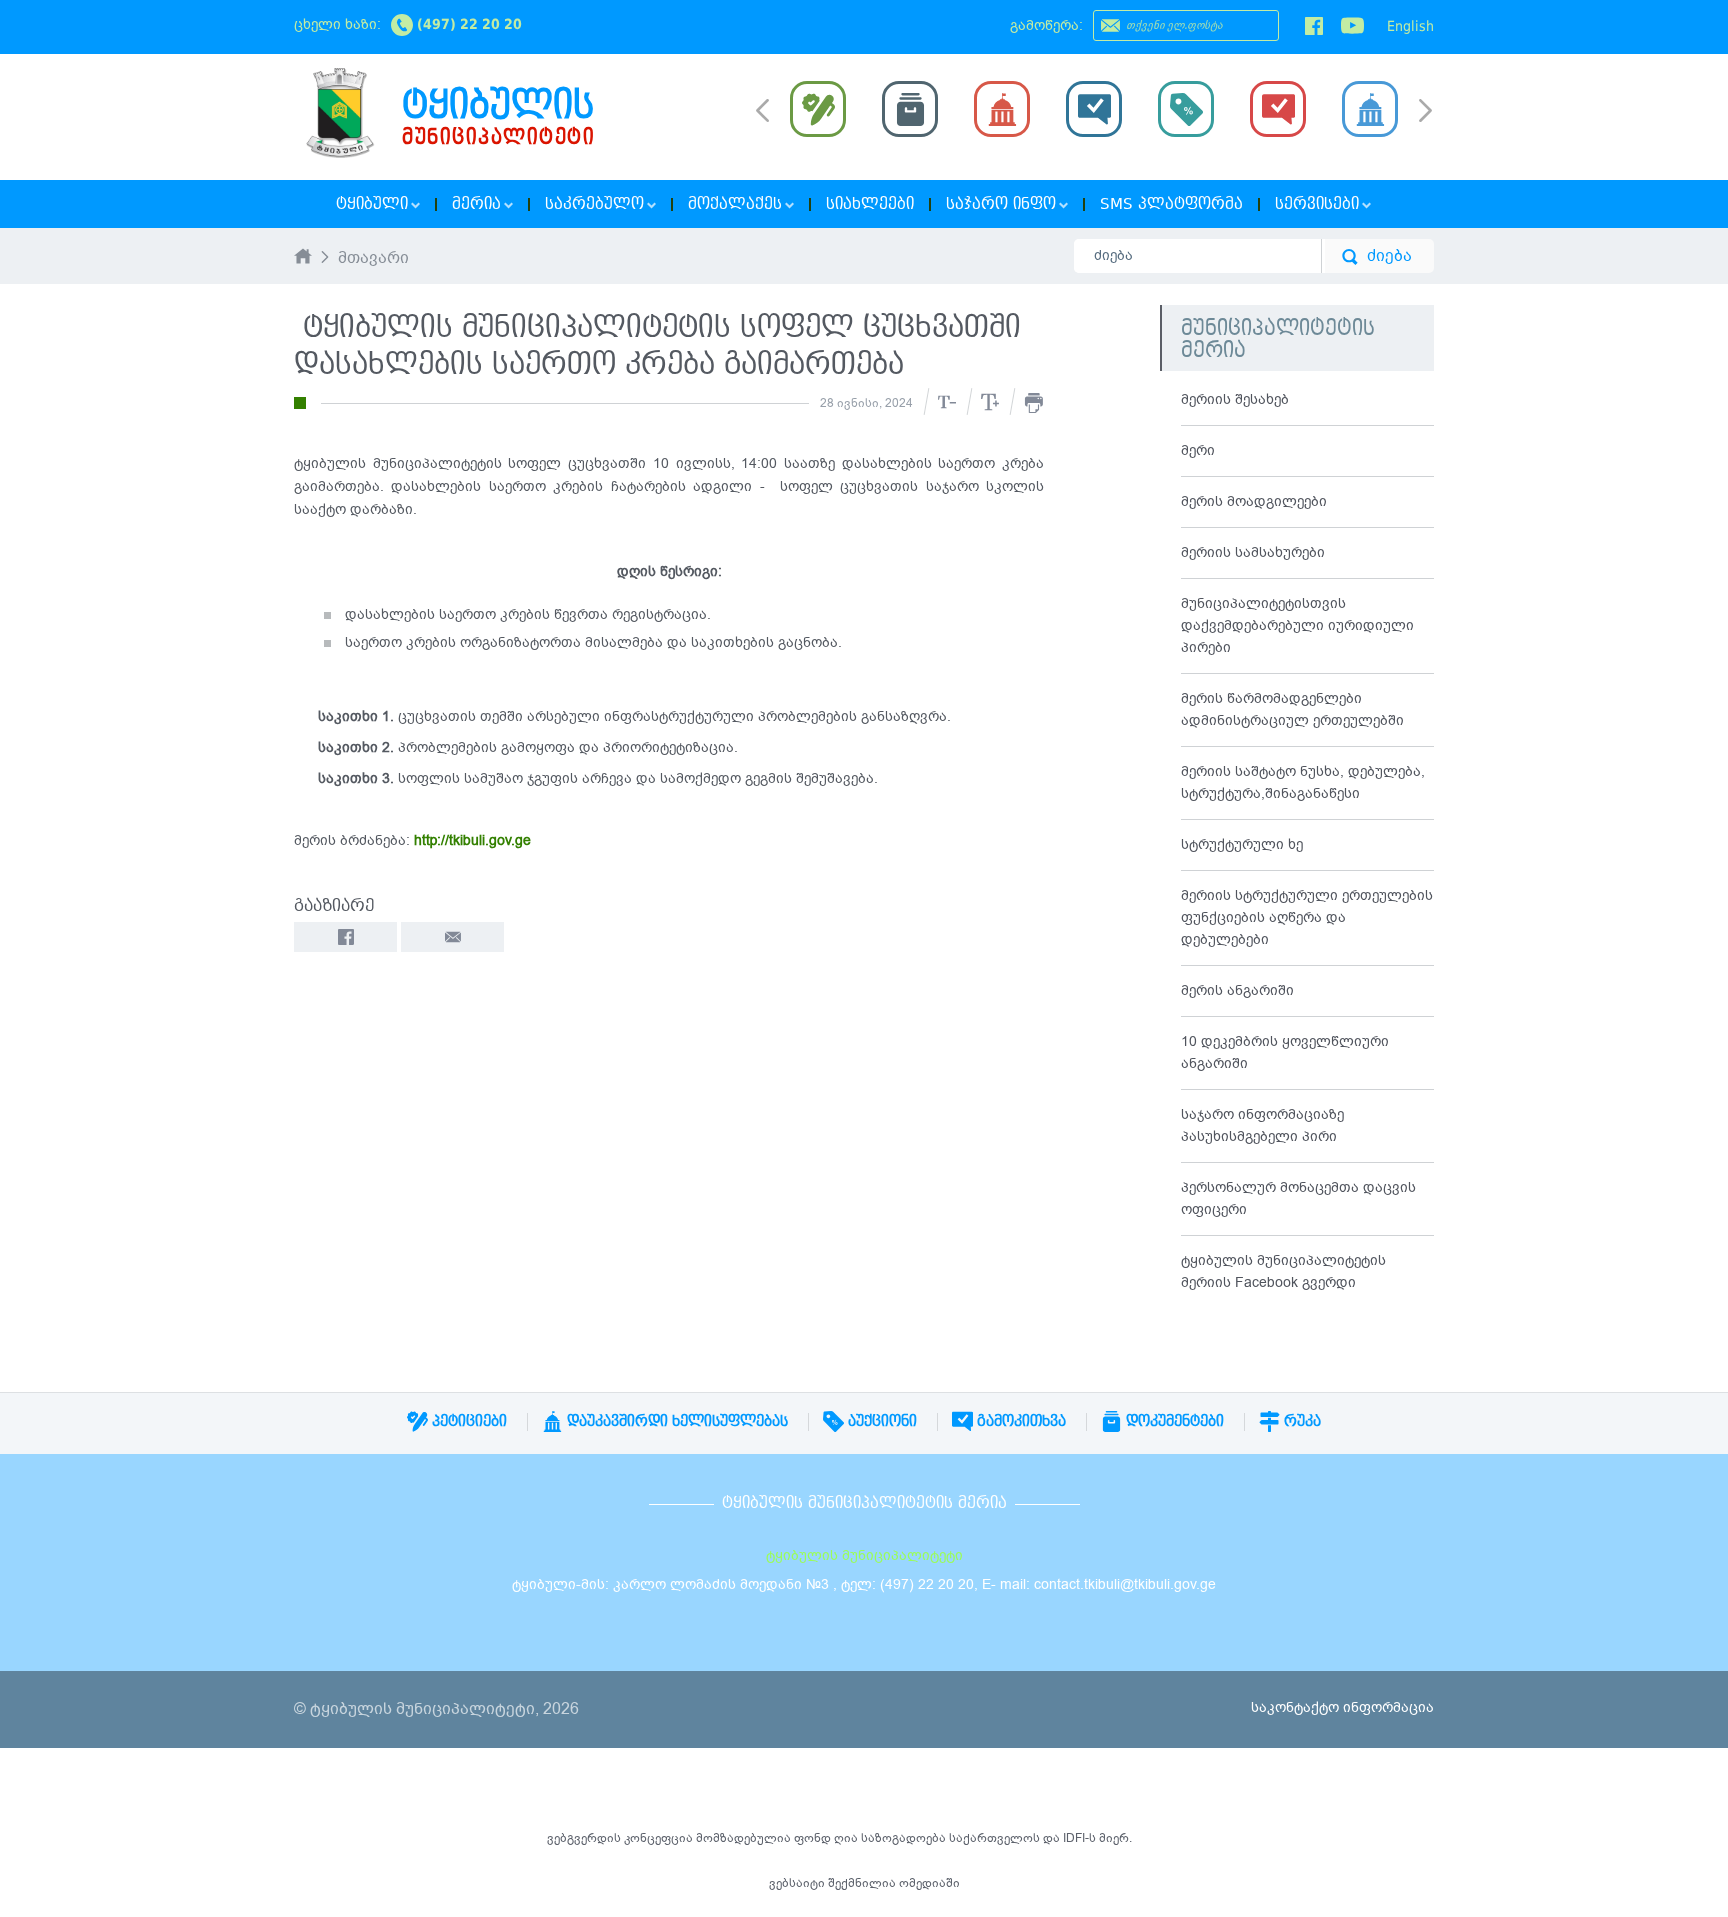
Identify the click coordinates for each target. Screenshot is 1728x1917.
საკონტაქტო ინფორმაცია (1342, 1707)
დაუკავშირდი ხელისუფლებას (675, 1421)
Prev (762, 109)
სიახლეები (870, 204)
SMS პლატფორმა (1171, 204)
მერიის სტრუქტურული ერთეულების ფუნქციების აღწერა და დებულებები (1307, 917)
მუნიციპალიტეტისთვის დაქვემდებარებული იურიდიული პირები (1297, 625)
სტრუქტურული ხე (1242, 844)
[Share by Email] (452, 937)
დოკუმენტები (1173, 1421)
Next (1425, 112)
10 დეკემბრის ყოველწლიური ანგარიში (1285, 1052)
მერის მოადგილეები (1254, 501)
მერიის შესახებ (1235, 399)
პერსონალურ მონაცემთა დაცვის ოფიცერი (1298, 1198)
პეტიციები (467, 1421)
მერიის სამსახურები (1253, 552)
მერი (1198, 450)
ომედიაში (929, 1883)
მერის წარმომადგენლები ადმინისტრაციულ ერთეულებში (1292, 709)
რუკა (1300, 1421)
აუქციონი (880, 1421)
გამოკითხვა (1019, 1421)
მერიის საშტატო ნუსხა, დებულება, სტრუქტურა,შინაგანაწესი (1303, 782)
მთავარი (373, 259)
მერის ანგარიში (1237, 990)
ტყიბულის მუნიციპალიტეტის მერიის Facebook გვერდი (1283, 1271)
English (1410, 26)
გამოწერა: (1046, 25)
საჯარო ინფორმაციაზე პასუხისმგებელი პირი (1262, 1125)
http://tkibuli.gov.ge (470, 840)
